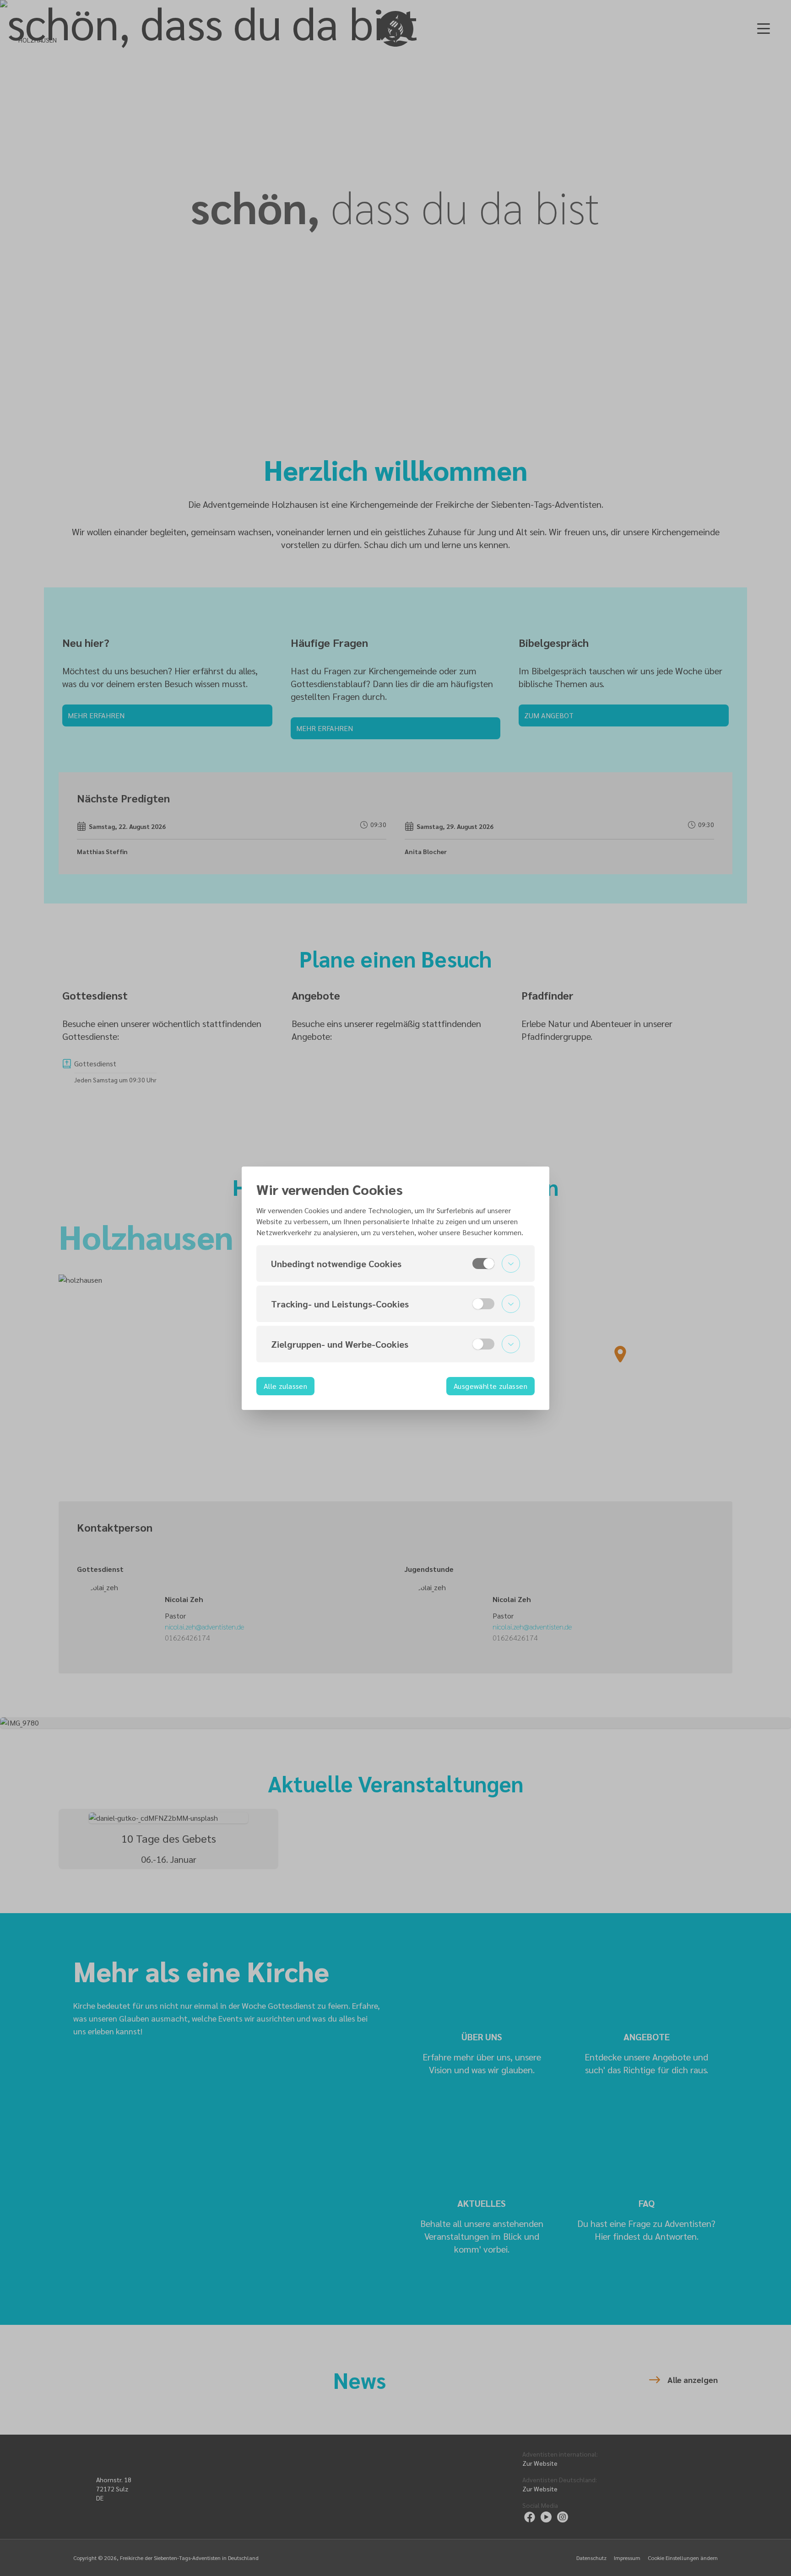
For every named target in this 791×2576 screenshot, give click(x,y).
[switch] (483, 1264)
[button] (395, 1264)
